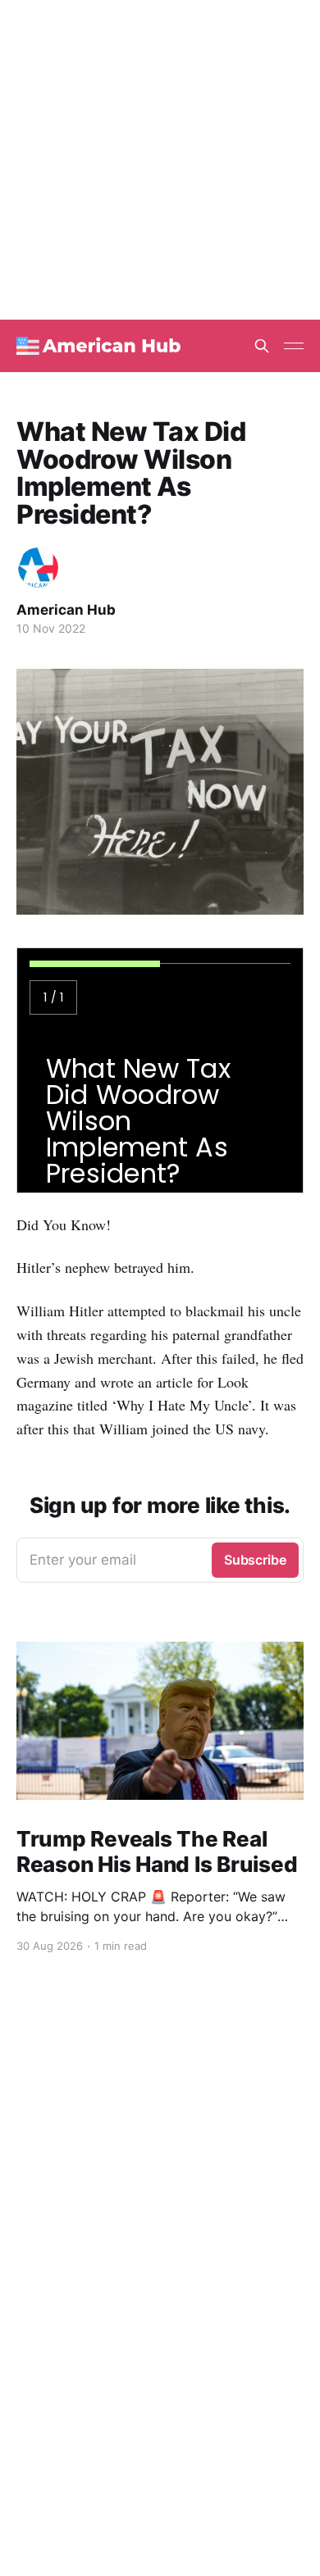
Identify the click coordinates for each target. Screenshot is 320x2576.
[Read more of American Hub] (38, 568)
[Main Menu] (294, 346)
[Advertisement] (160, 160)
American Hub (66, 610)
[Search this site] (262, 346)
